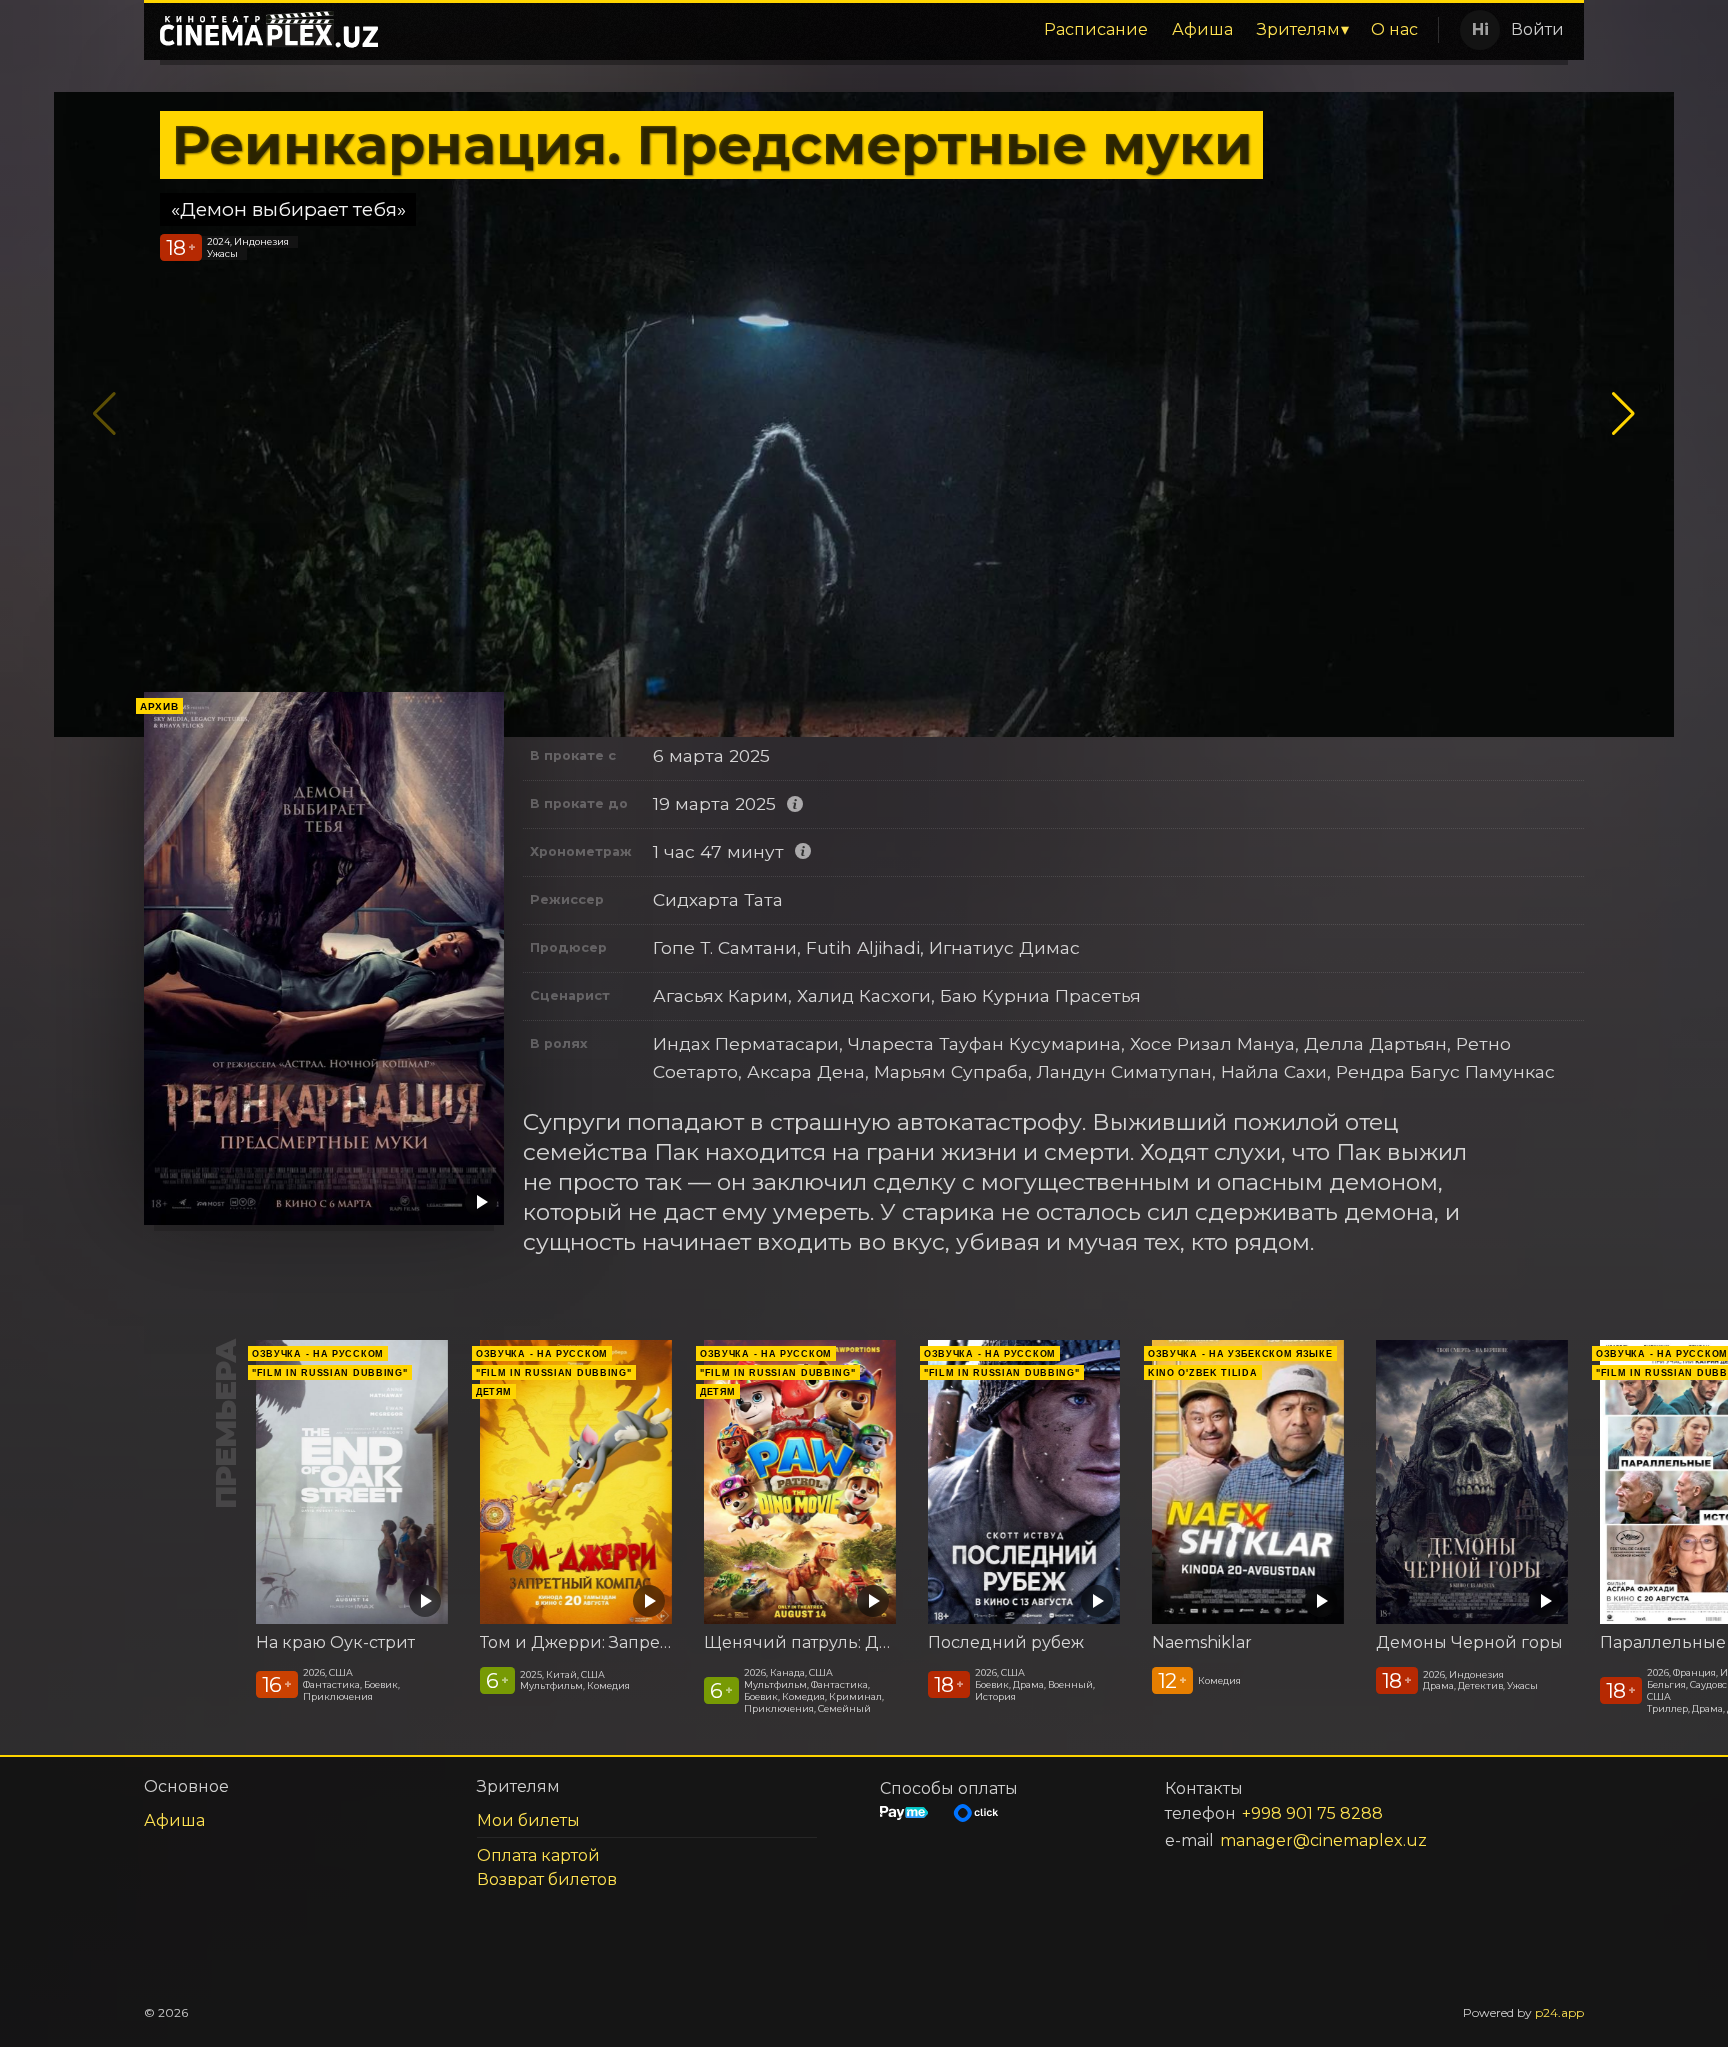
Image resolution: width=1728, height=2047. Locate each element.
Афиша (1202, 29)
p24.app (1559, 2012)
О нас (1394, 29)
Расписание (1096, 29)
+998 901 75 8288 (1312, 1813)
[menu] (912, 30)
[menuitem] (1096, 30)
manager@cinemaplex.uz (1323, 1840)
